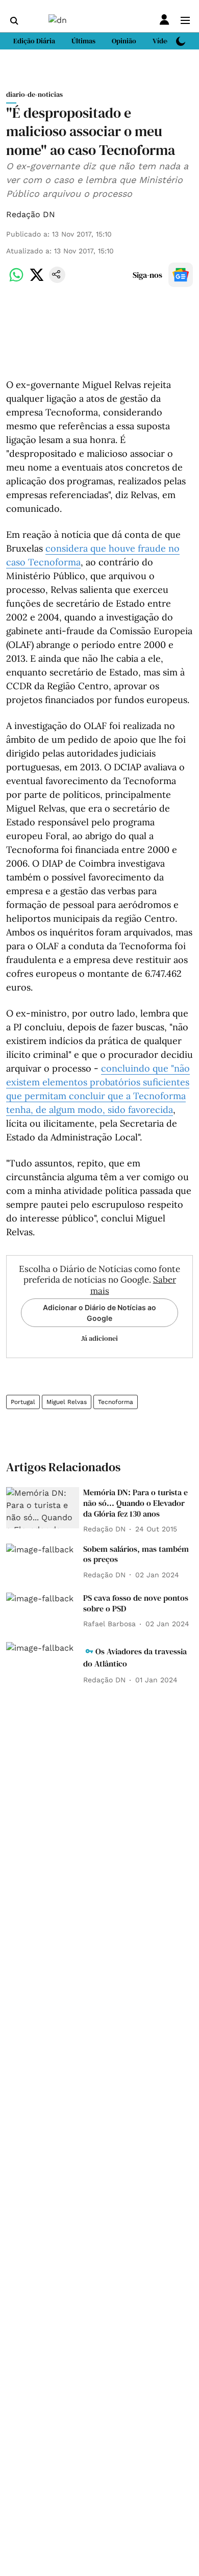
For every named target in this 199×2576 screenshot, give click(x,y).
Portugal (23, 1402)
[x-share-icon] (37, 280)
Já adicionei (99, 1338)
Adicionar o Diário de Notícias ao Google (99, 1313)
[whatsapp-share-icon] (16, 280)
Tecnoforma (116, 1402)
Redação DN (31, 214)
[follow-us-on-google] (181, 275)
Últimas (83, 41)
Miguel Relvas (67, 1402)
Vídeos (163, 41)
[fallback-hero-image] (43, 1508)
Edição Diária (34, 41)
